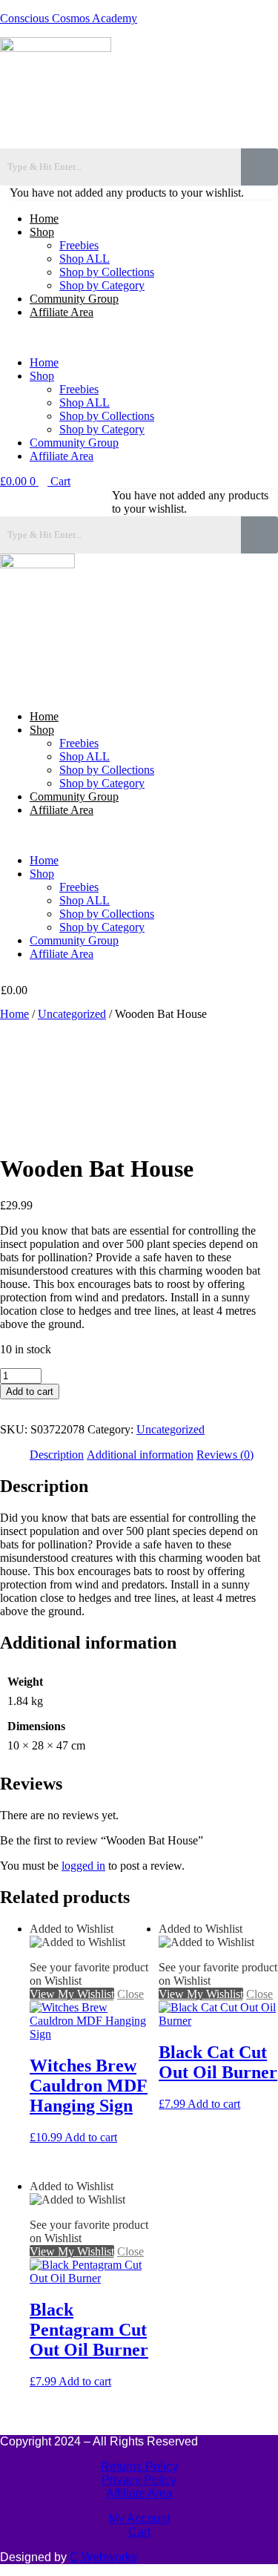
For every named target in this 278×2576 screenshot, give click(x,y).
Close (101, 1133)
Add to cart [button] (91, 2137)
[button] (139, 338)
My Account (139, 2518)
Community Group (74, 299)
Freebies (79, 245)
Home (44, 218)
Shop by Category (102, 285)
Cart (139, 2532)
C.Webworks (103, 2557)
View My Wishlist (42, 1133)
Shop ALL (85, 259)
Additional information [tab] (140, 1455)
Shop (42, 232)
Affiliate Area (62, 312)
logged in (83, 1866)
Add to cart (30, 1391)
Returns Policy (139, 2467)
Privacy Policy (139, 2480)
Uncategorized (72, 1014)
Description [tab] (57, 1455)
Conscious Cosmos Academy (69, 18)
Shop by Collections (107, 272)
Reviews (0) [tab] (225, 1455)
